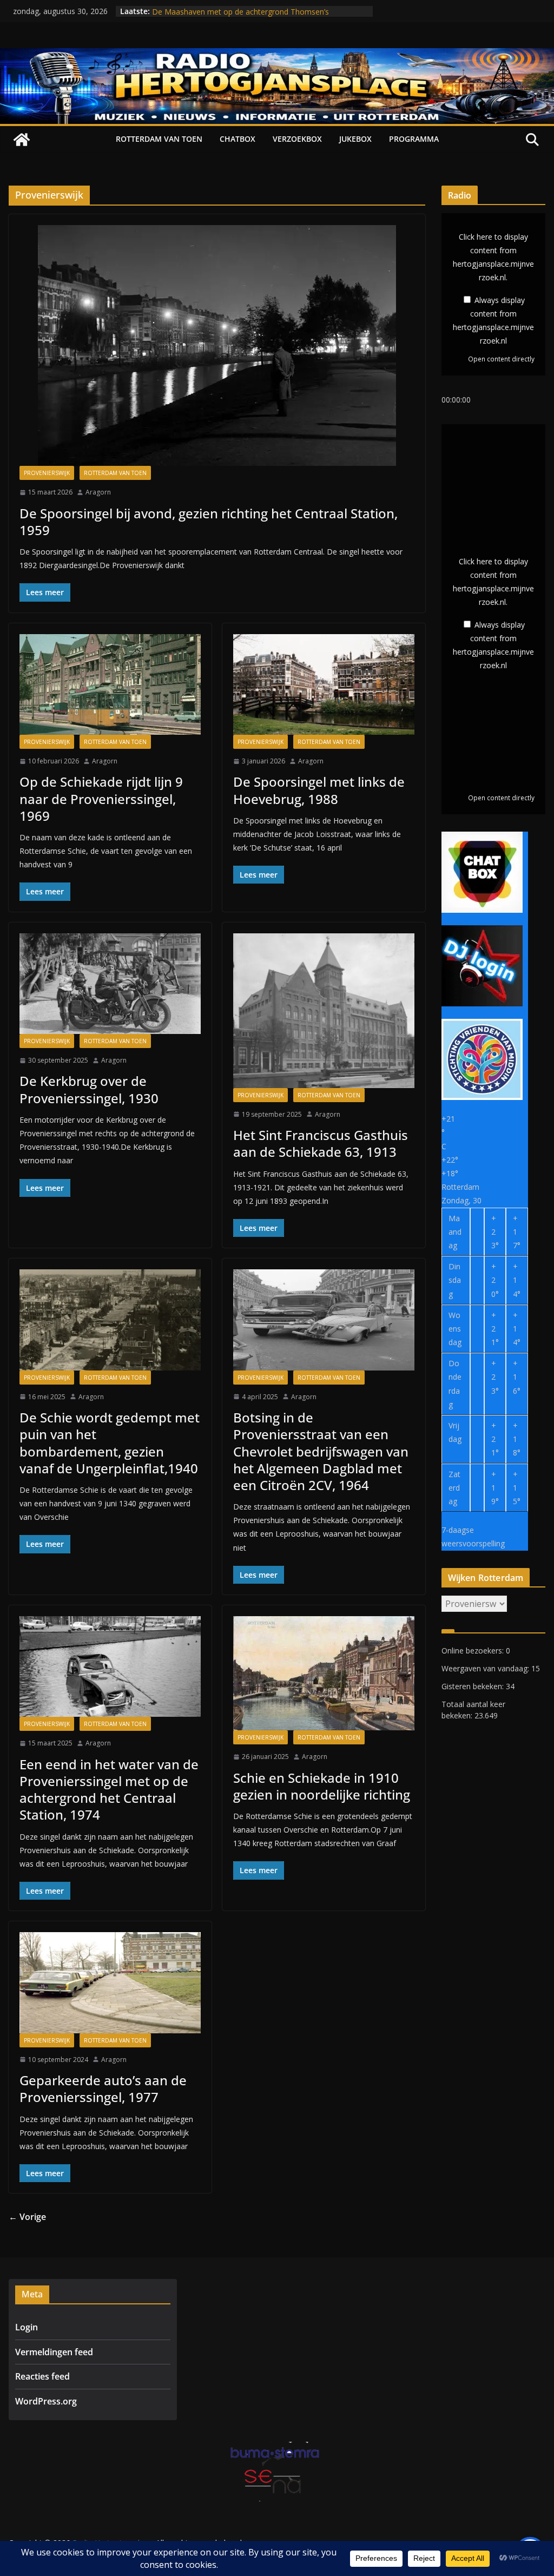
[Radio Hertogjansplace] (277, 56)
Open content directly (501, 359)
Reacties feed (42, 2376)
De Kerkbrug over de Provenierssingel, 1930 (89, 1089)
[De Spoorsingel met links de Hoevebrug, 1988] (324, 684)
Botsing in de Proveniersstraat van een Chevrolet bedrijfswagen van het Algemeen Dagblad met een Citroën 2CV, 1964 (321, 1451)
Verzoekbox (297, 139)
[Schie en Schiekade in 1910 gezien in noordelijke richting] (324, 1673)
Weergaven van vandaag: (486, 1668)
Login (27, 2327)
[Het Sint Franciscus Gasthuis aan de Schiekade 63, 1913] (324, 1011)
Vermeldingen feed (54, 2352)
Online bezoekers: (474, 1651)
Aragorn (98, 492)
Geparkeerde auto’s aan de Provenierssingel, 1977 (103, 2089)
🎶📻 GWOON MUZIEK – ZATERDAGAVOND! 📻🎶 (242, 11)
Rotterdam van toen (159, 139)
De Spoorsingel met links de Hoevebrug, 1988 (319, 790)
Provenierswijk (47, 473)
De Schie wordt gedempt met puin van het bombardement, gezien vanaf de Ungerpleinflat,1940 (110, 1443)
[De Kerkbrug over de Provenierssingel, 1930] (110, 984)
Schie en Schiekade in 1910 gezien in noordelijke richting (322, 1786)
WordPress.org (46, 2401)
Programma (414, 139)
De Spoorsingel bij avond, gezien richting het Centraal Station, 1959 (209, 522)
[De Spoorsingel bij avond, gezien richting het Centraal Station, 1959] (217, 345)
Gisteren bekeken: (474, 1686)
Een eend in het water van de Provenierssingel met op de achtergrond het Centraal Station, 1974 (109, 1790)
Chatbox (238, 139)
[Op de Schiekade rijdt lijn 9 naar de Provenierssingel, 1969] (110, 684)
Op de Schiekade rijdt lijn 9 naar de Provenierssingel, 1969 (101, 798)
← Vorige (27, 2217)
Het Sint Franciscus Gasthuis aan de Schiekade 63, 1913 (321, 1143)
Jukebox (355, 139)
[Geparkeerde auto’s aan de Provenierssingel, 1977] (110, 1982)
